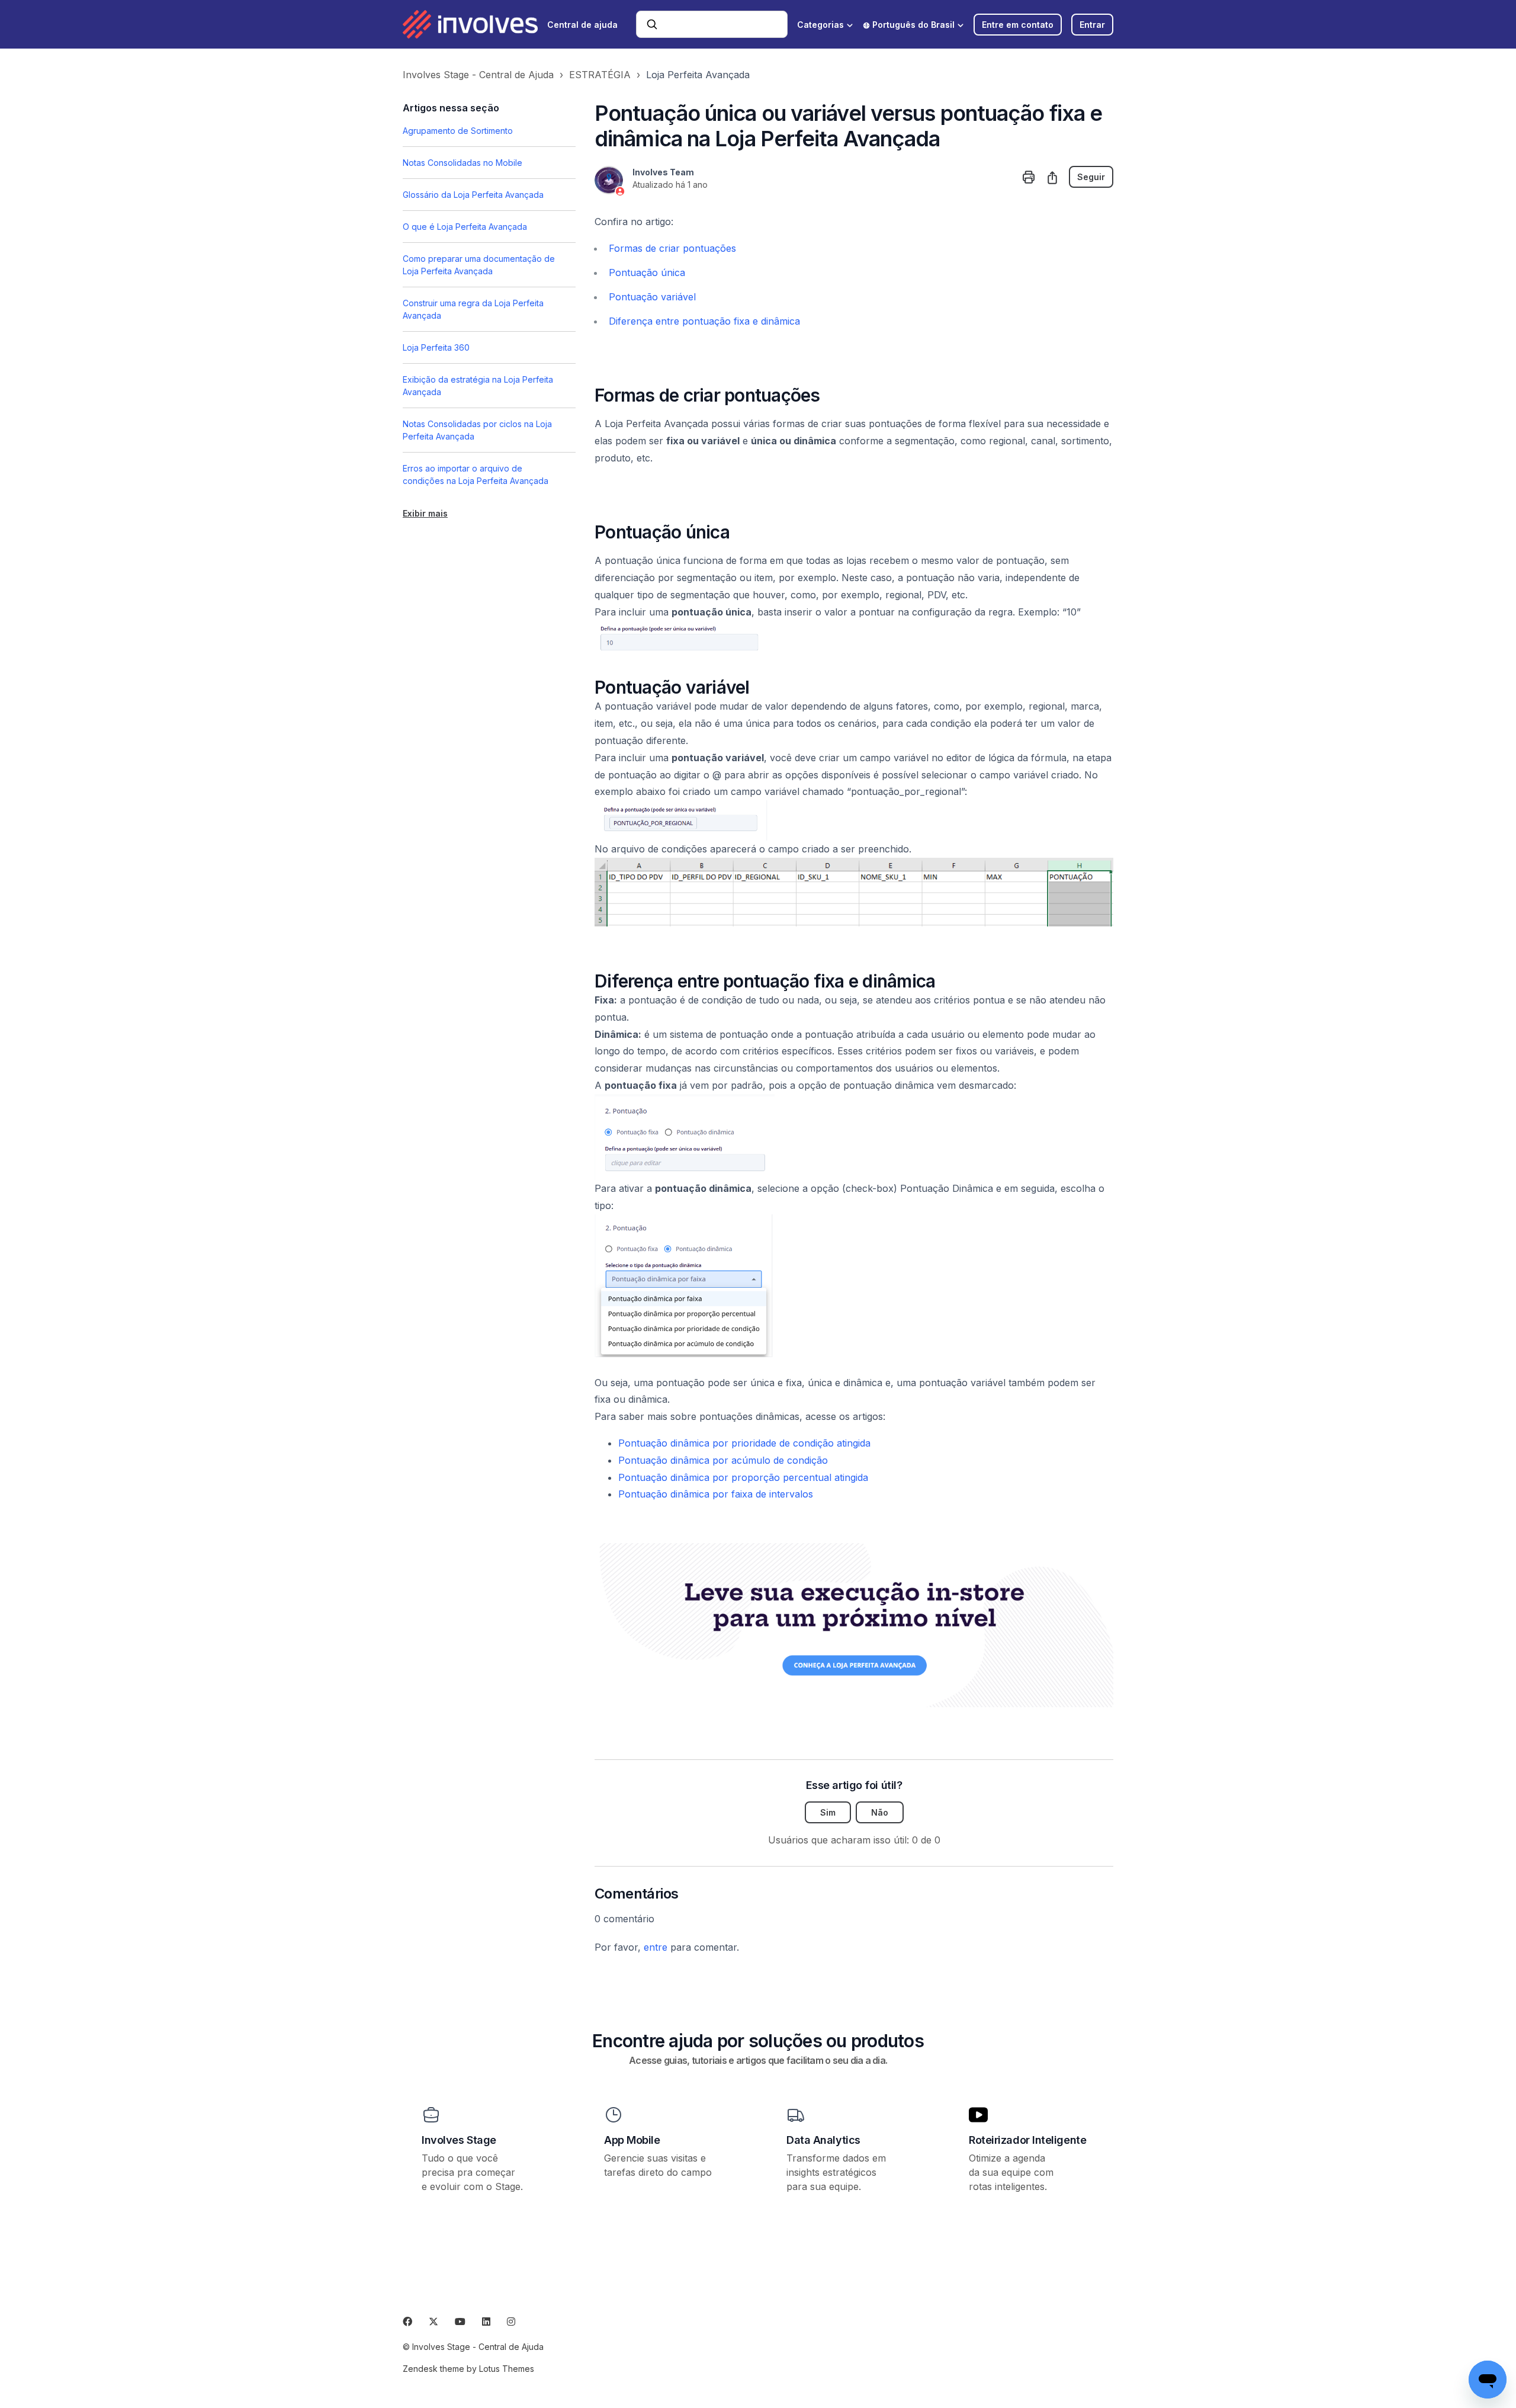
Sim (828, 1812)
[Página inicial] (470, 24)
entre (656, 1947)
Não (880, 1812)
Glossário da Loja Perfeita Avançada (473, 195)
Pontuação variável (652, 297)
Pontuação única (647, 272)
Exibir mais (425, 513)
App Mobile (632, 2140)
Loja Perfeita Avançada (698, 75)
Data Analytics (823, 2140)
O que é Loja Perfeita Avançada (465, 227)
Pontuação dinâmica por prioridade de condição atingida (744, 1443)
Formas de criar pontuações (672, 248)
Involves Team (663, 172)
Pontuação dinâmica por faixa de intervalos (716, 1494)
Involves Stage (459, 2140)
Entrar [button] (1092, 25)
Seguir (1091, 177)
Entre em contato (1018, 25)
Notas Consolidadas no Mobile (462, 163)
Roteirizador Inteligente (1027, 2140)
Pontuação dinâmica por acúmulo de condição (723, 1460)
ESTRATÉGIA (600, 75)
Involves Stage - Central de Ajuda (478, 75)
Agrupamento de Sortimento (458, 131)
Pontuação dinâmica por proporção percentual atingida (743, 1477)
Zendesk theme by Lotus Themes (468, 2369)
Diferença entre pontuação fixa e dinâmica (704, 321)
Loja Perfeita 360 (436, 347)
